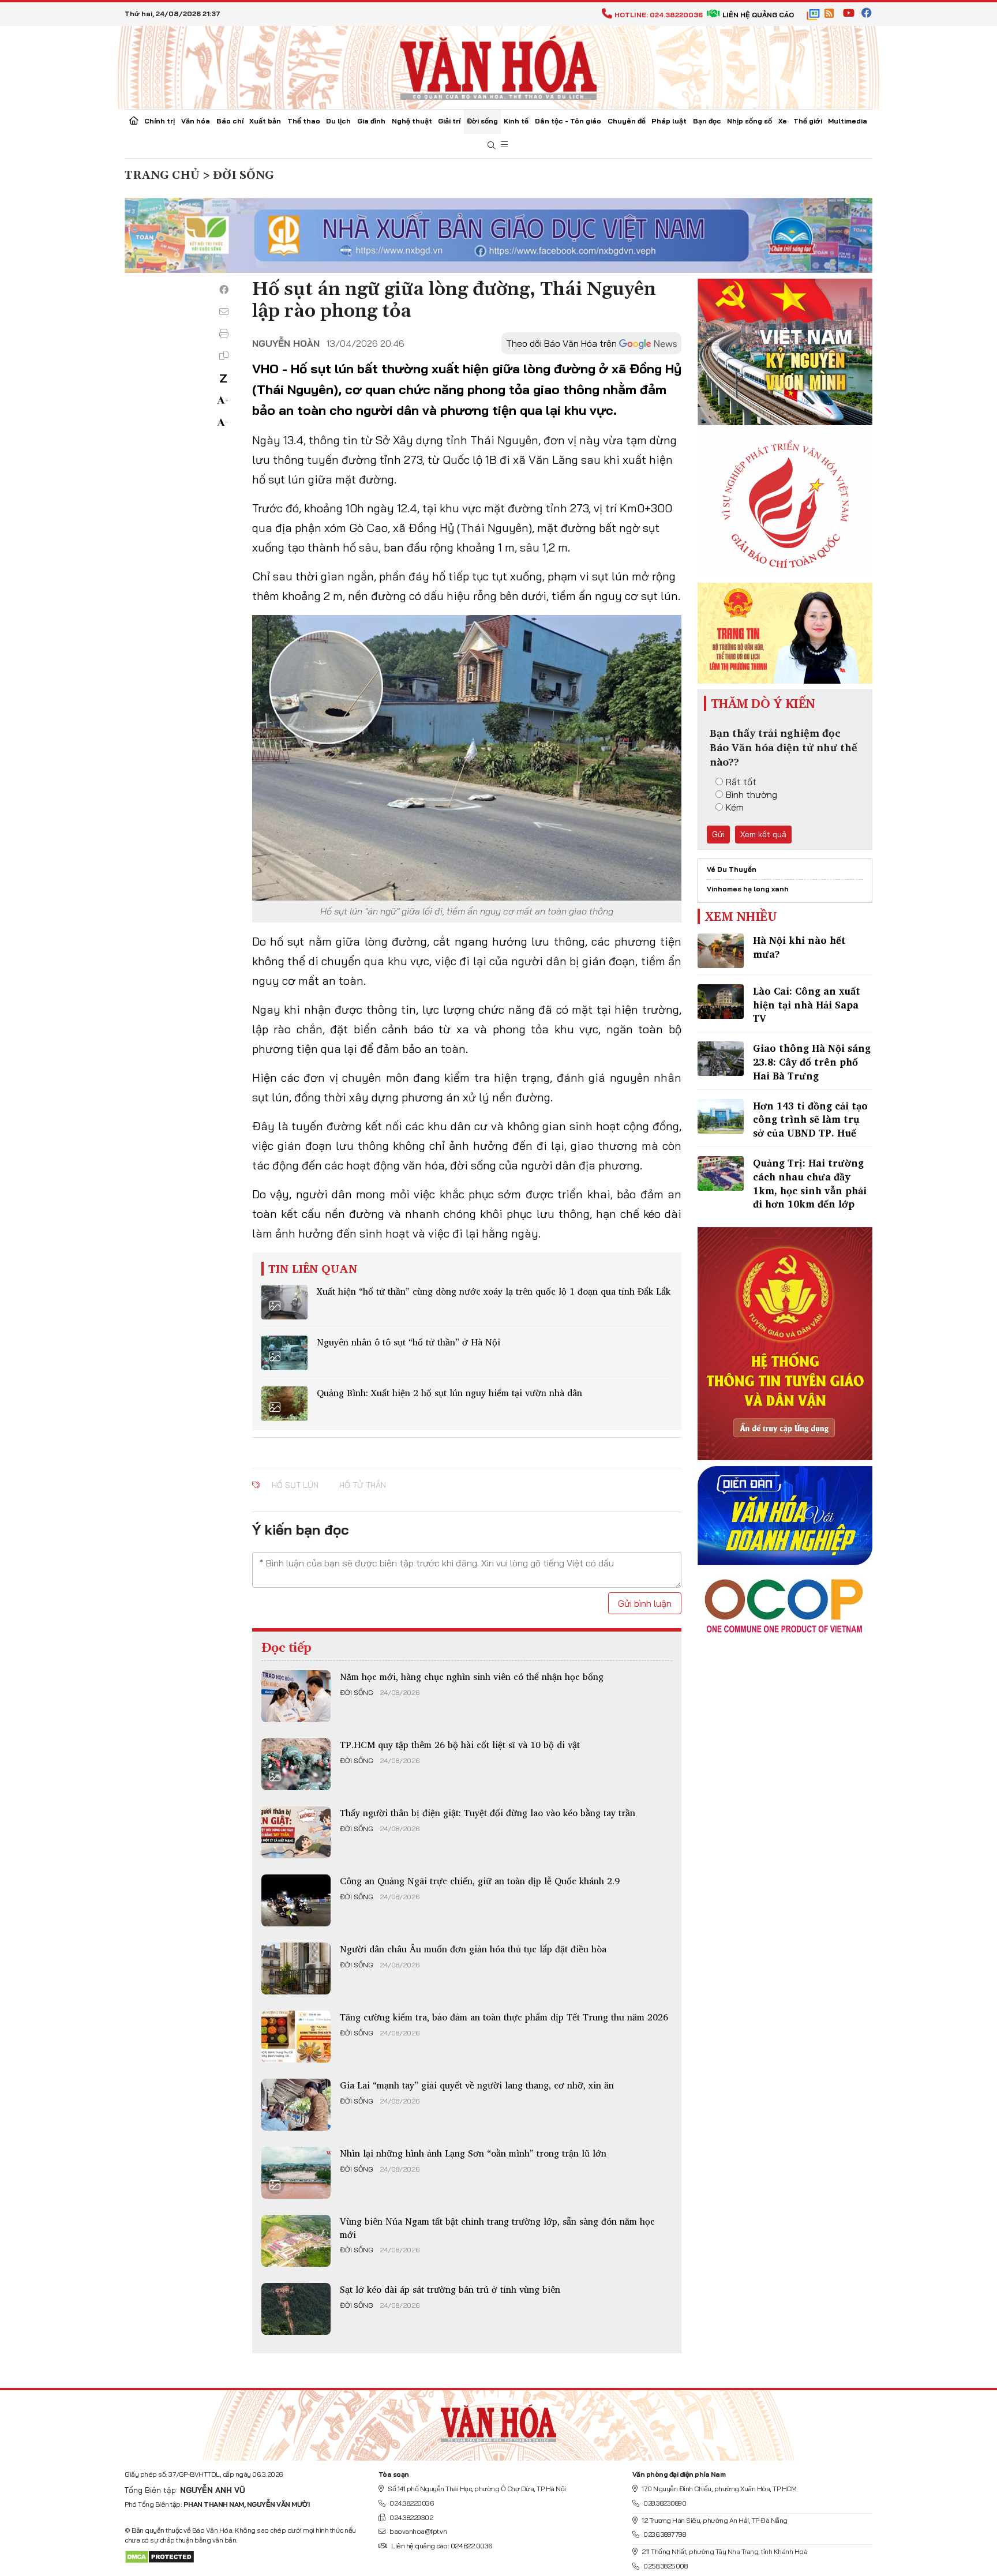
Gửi (718, 834)
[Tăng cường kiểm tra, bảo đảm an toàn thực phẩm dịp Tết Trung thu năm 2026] (296, 2037)
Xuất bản (265, 121)
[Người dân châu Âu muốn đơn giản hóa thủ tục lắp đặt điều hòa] (296, 1968)
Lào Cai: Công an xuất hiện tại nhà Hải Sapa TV (807, 1005)
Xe (783, 121)
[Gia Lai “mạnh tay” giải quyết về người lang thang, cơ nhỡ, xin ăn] (296, 2105)
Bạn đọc (707, 121)
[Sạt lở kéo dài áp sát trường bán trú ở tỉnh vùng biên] (296, 2309)
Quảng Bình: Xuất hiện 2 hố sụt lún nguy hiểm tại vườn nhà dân (449, 1393)
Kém (735, 807)
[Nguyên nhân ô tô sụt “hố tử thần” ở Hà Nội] (284, 1353)
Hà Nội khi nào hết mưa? (799, 947)
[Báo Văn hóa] (498, 66)
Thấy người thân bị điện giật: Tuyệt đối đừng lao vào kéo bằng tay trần (488, 1813)
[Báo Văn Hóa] (498, 2421)
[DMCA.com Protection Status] (160, 2556)
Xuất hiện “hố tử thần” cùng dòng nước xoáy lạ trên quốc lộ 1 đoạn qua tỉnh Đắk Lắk (494, 1291)
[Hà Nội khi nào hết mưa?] (721, 951)
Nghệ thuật (412, 121)
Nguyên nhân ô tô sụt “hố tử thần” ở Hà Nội (408, 1342)
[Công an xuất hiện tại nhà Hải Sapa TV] (721, 1002)
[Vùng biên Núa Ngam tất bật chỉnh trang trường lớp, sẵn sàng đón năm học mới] (296, 2241)
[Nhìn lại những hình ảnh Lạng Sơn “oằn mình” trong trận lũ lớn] (296, 2173)
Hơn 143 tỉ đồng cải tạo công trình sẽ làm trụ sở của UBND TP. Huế (810, 1120)
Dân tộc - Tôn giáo (568, 121)
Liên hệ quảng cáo (758, 15)
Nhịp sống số (749, 121)
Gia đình (371, 121)
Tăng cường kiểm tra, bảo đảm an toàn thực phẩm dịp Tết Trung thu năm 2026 (504, 2017)
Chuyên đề (627, 121)
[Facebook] (224, 290)
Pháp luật (669, 121)
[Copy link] (224, 355)
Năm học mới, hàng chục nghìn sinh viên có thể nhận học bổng (472, 1677)
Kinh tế (516, 121)
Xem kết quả (763, 834)
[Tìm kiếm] (492, 146)
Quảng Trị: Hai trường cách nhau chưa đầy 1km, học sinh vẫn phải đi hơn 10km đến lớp (810, 1183)
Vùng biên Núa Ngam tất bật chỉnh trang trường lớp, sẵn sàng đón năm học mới (497, 2228)
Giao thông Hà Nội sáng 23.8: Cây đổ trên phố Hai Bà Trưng (812, 1062)
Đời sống (482, 121)
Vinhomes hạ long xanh (748, 889)
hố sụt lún (295, 1485)
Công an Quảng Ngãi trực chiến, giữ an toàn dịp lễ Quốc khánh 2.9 (480, 1881)
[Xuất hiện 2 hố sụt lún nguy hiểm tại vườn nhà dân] (284, 1404)
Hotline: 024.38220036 (659, 15)
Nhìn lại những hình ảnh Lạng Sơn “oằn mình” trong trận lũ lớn (473, 2153)
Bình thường (752, 794)
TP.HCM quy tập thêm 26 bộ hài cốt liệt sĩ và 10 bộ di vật (460, 1745)
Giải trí (449, 121)
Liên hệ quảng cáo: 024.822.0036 (442, 2546)
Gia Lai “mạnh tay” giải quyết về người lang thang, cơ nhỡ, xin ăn (477, 2085)
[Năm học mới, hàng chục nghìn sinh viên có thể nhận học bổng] (296, 1696)
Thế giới (808, 121)
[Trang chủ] (134, 122)
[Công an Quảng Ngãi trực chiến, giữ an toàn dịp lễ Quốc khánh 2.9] (296, 1900)
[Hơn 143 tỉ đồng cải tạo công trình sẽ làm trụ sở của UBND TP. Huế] (721, 1116)
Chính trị (160, 121)
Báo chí (230, 121)
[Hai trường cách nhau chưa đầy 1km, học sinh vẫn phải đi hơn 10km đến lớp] (721, 1173)
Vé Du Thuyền (732, 869)
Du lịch (338, 121)
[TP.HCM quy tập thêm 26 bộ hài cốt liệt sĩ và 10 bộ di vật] (296, 1764)
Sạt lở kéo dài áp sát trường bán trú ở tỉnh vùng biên (450, 2289)
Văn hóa (196, 121)
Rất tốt (741, 782)
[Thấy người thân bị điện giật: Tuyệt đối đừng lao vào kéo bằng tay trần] (296, 1832)
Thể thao (304, 121)
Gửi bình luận (645, 1603)
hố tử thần (363, 1485)
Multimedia (848, 121)
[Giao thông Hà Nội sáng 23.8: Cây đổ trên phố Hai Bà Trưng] (721, 1059)
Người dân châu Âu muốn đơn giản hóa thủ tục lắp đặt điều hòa (473, 1949)
